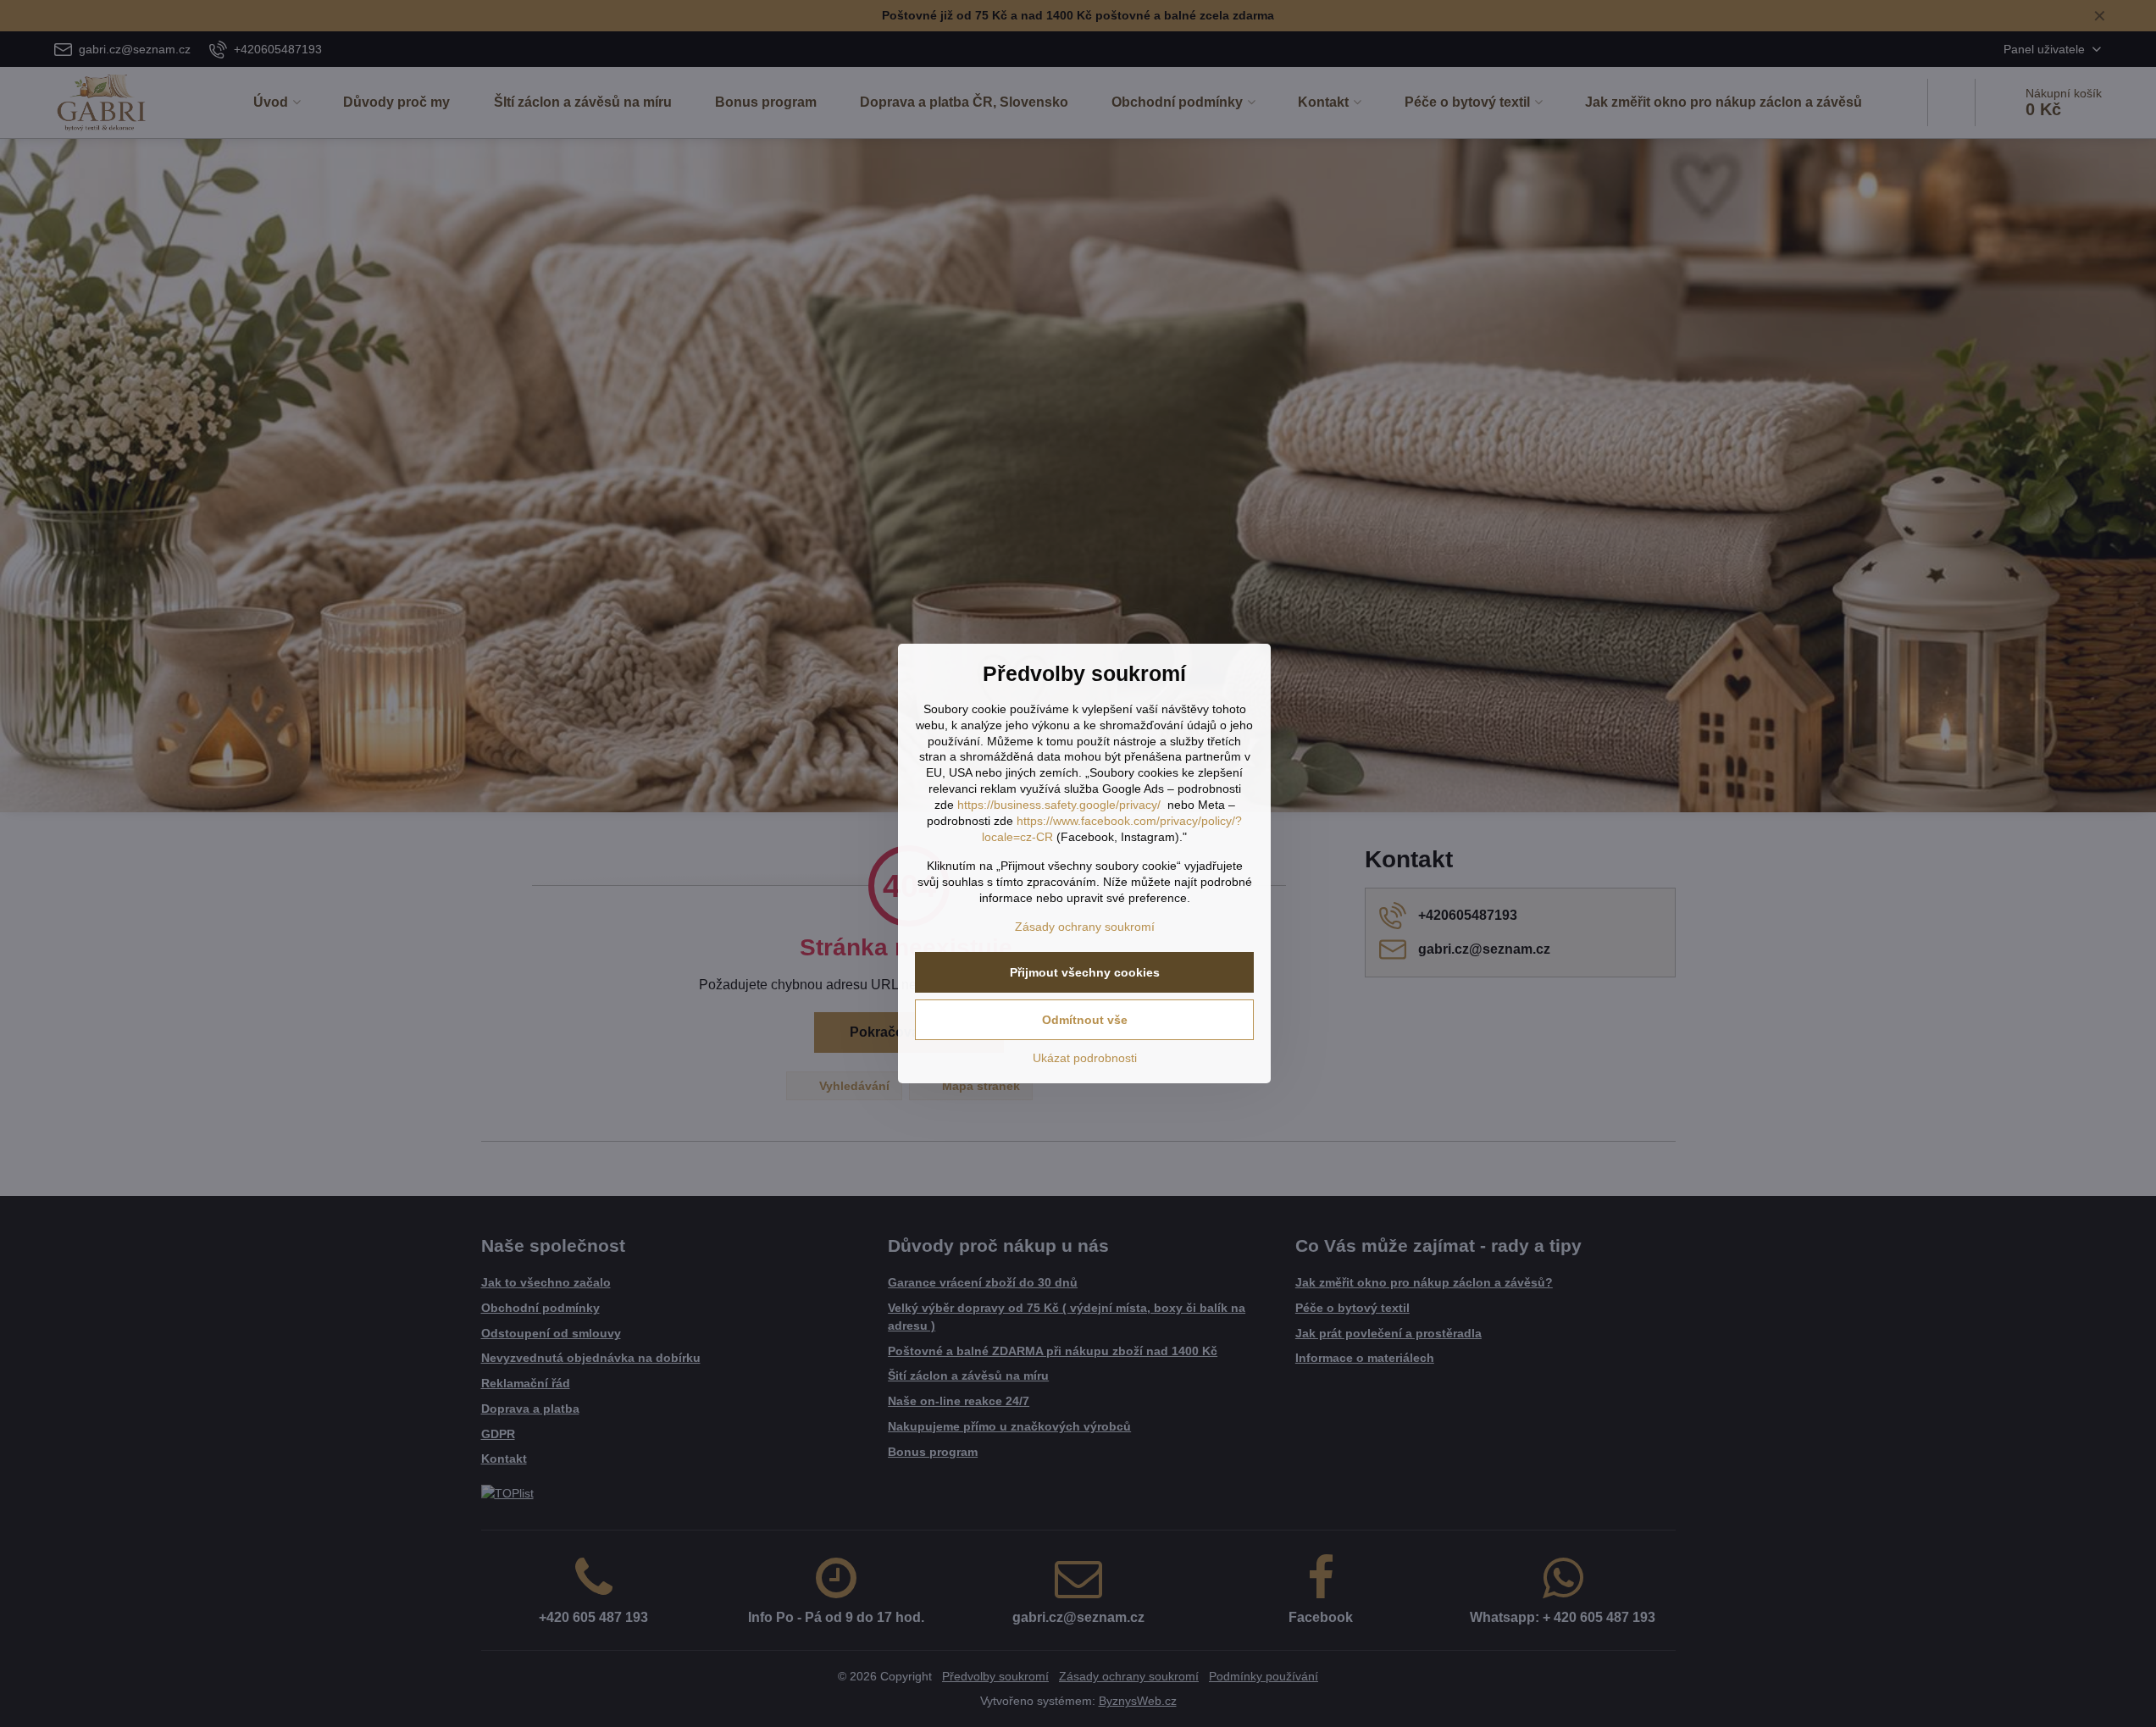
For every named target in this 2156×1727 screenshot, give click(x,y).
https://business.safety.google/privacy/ (1059, 805)
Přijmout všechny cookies (1085, 972)
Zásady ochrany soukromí (1085, 927)
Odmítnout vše (1085, 1020)
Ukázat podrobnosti (1085, 1058)
